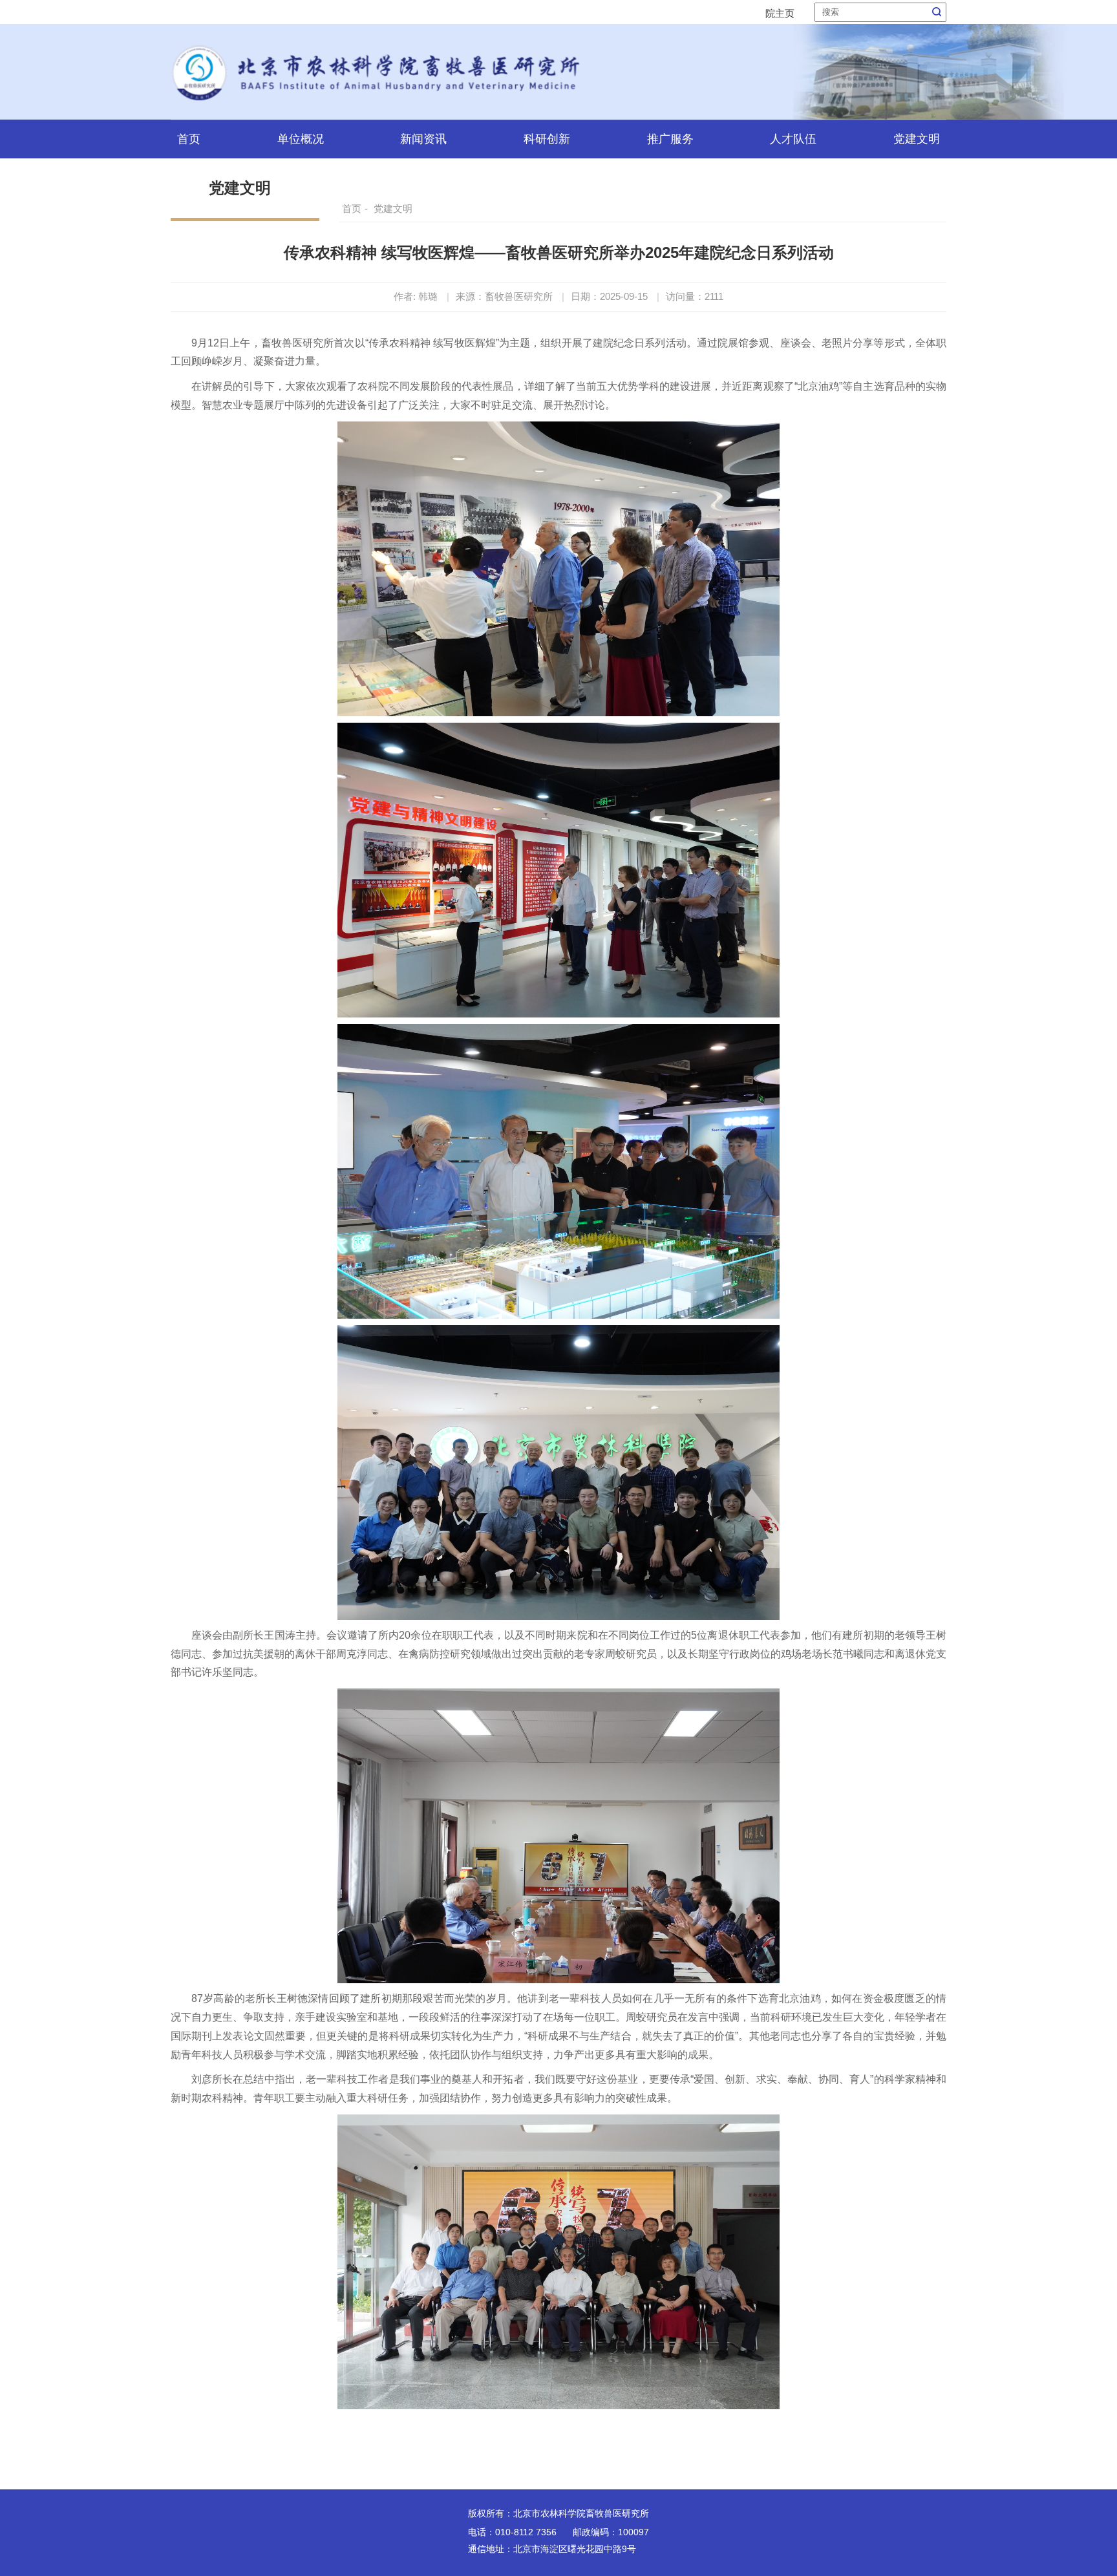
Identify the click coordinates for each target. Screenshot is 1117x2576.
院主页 (780, 13)
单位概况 (301, 139)
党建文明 (917, 139)
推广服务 (670, 139)
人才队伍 (793, 139)
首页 (189, 139)
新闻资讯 (423, 139)
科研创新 (547, 139)
